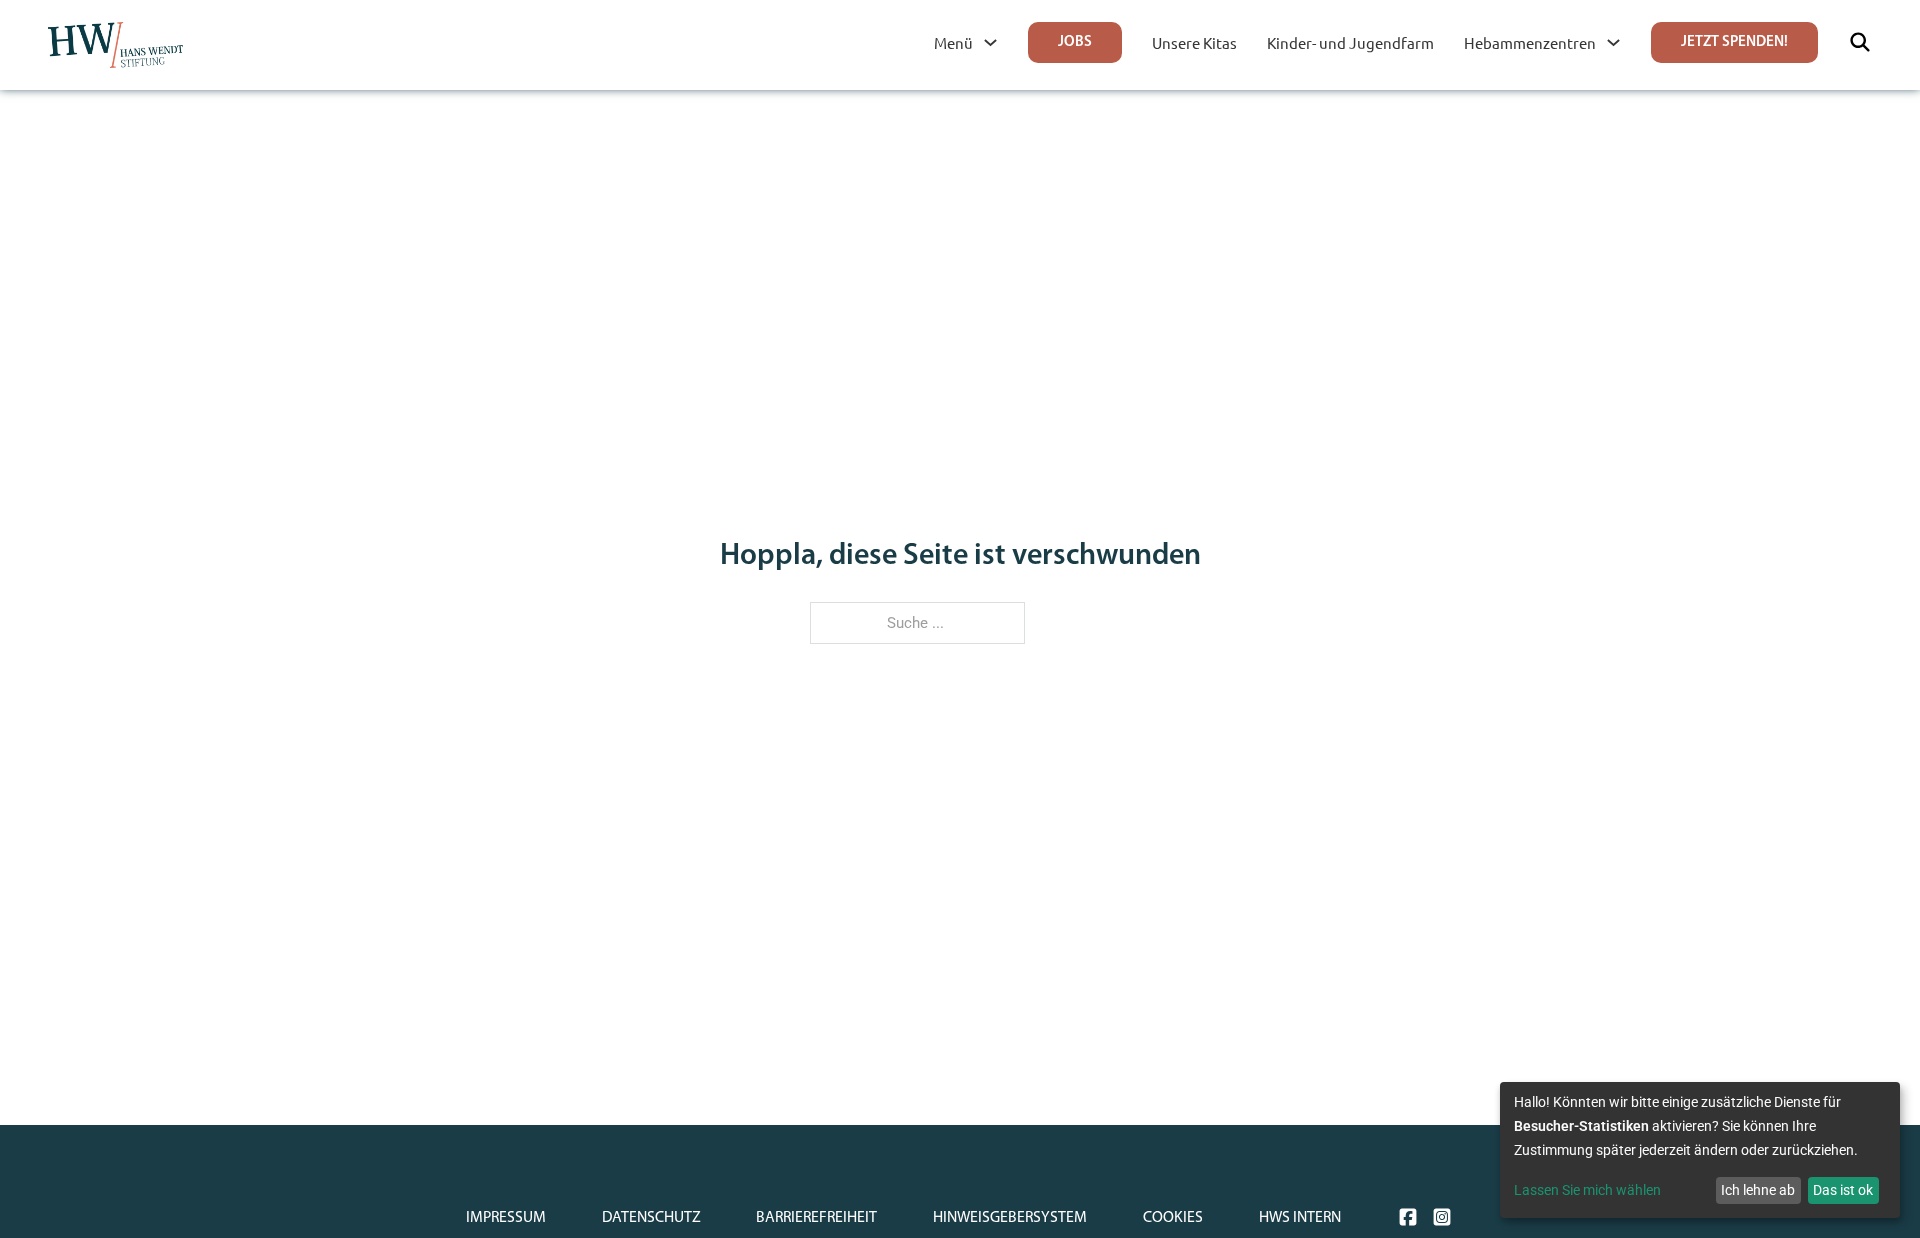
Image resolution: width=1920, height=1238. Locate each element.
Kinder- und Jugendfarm (1350, 42)
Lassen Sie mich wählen (1587, 1190)
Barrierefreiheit (816, 1218)
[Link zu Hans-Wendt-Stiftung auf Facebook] (1408, 1217)
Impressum (506, 1218)
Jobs (1075, 42)
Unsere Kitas (1194, 42)
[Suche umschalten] (1860, 42)
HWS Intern (1300, 1218)
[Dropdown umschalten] (990, 42)
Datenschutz (651, 1218)
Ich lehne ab (1758, 1190)
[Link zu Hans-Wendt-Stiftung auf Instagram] (1442, 1217)
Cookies (1173, 1218)
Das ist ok (1843, 1190)
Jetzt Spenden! (1734, 42)
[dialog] (1700, 1150)
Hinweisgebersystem (1010, 1218)
